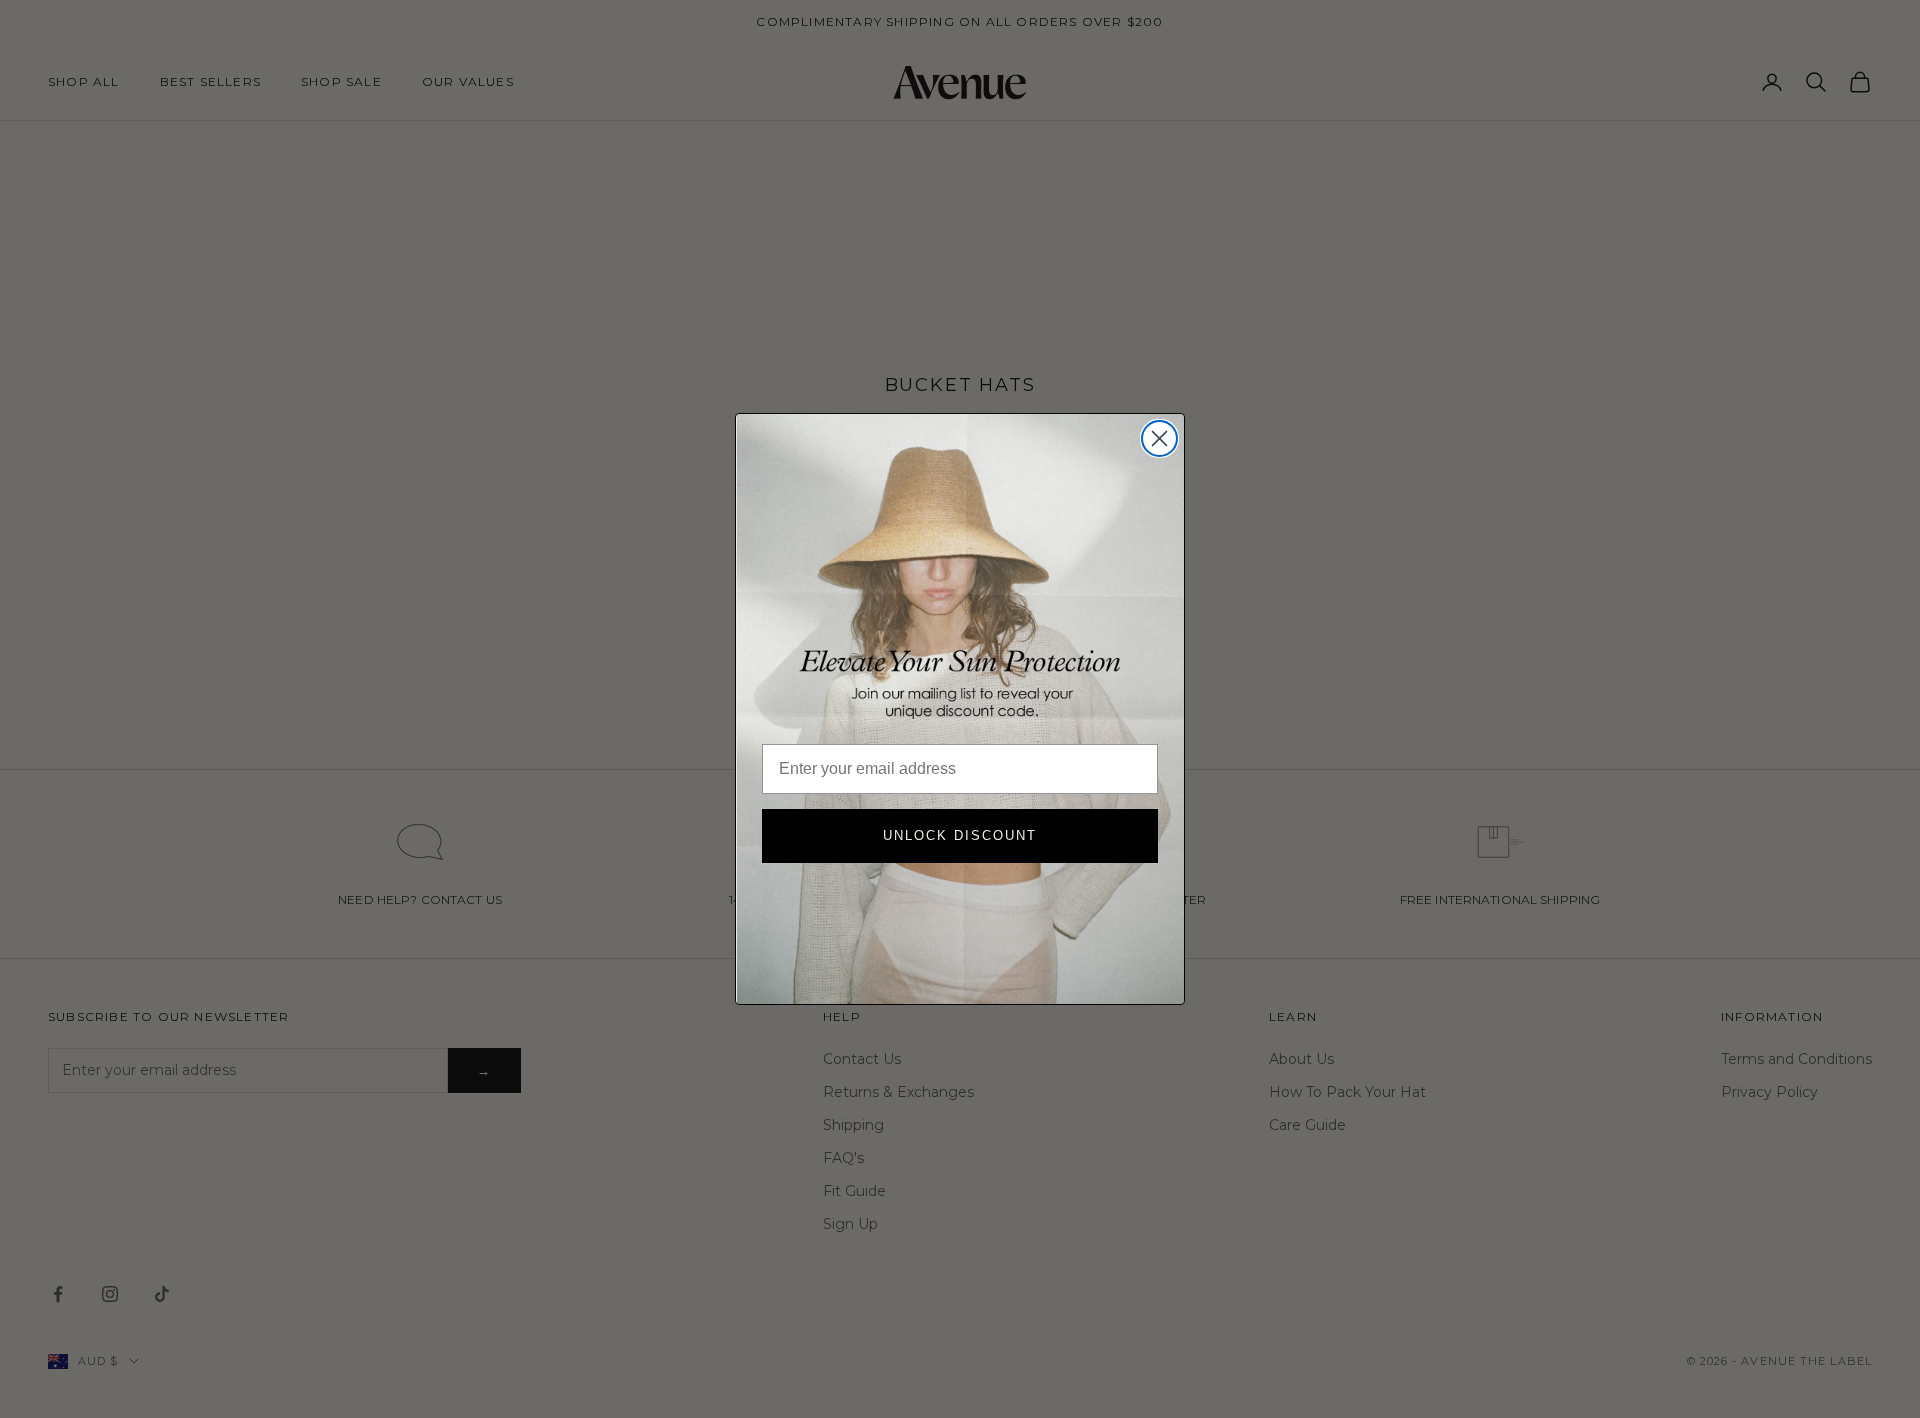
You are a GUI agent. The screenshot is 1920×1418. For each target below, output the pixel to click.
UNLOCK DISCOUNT (960, 835)
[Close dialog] (1159, 438)
